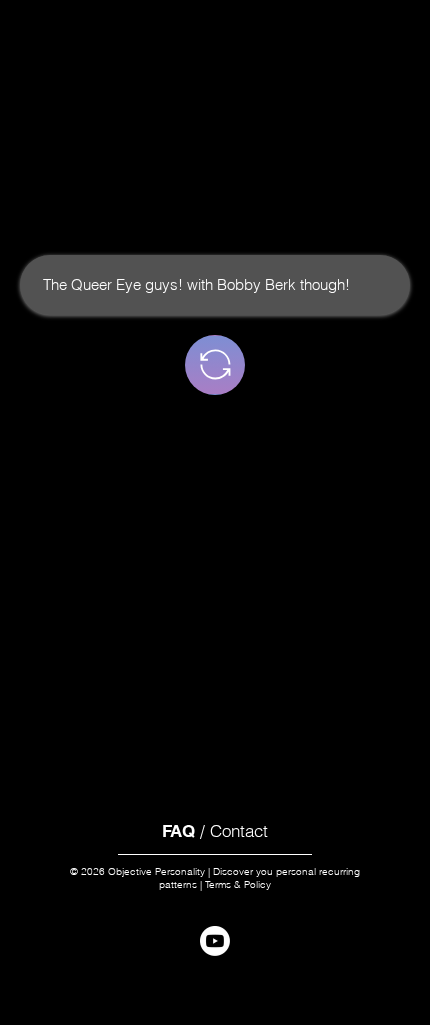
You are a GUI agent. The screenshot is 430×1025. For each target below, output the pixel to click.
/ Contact (215, 830)
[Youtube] (215, 941)
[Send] (215, 365)
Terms (218, 884)
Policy (257, 884)
